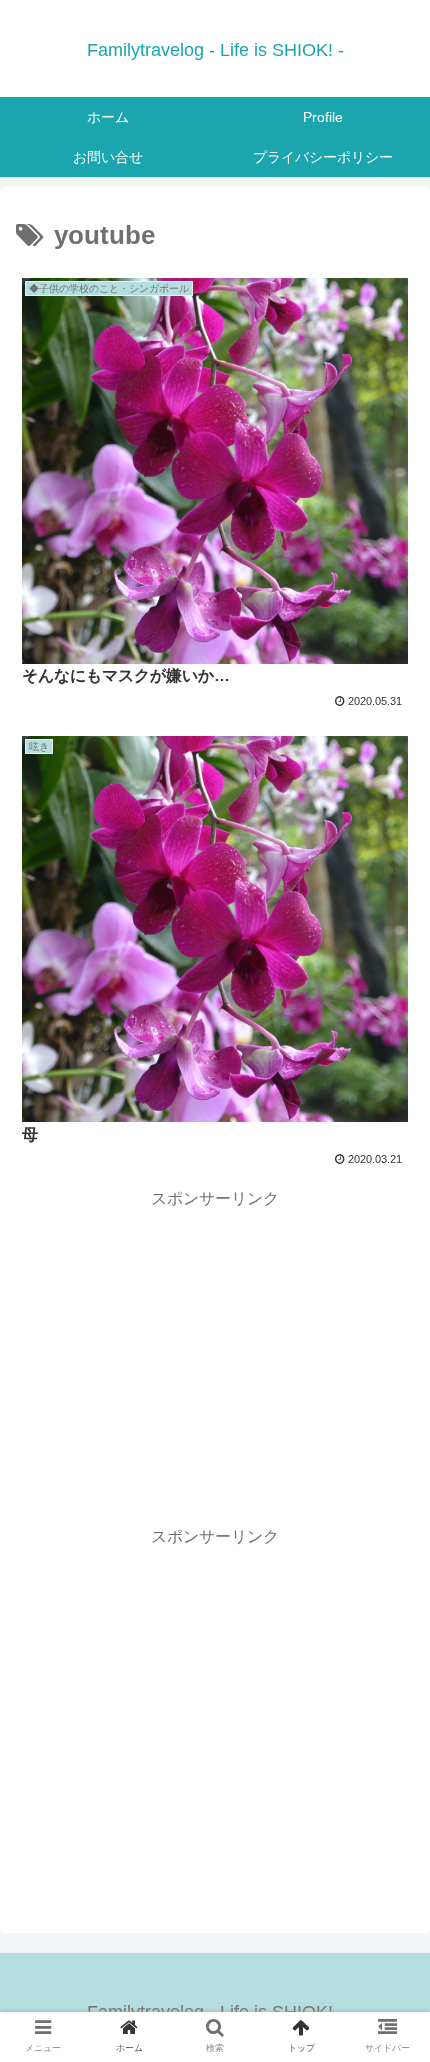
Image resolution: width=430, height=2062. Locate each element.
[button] (388, 1755)
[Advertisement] (215, 1354)
